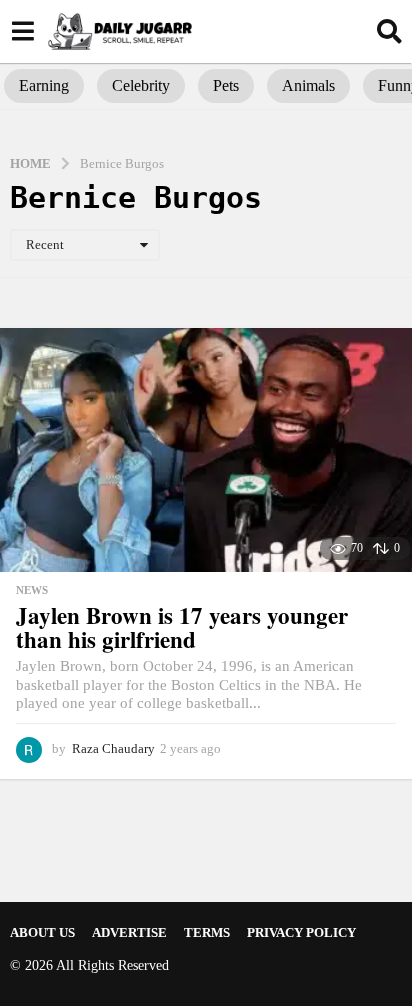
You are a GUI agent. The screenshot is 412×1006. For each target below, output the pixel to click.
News (32, 590)
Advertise (129, 932)
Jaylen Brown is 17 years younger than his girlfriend (182, 627)
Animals (308, 85)
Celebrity (141, 85)
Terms (207, 932)
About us (42, 932)
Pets (226, 85)
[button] (22, 31)
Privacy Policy (301, 932)
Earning (44, 85)
